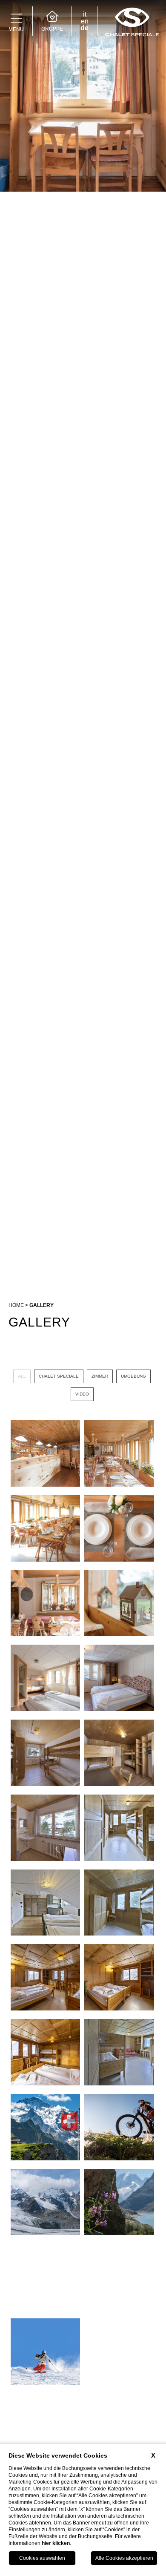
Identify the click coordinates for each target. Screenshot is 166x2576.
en (85, 21)
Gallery (41, 1305)
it (85, 14)
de (84, 28)
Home (16, 1305)
